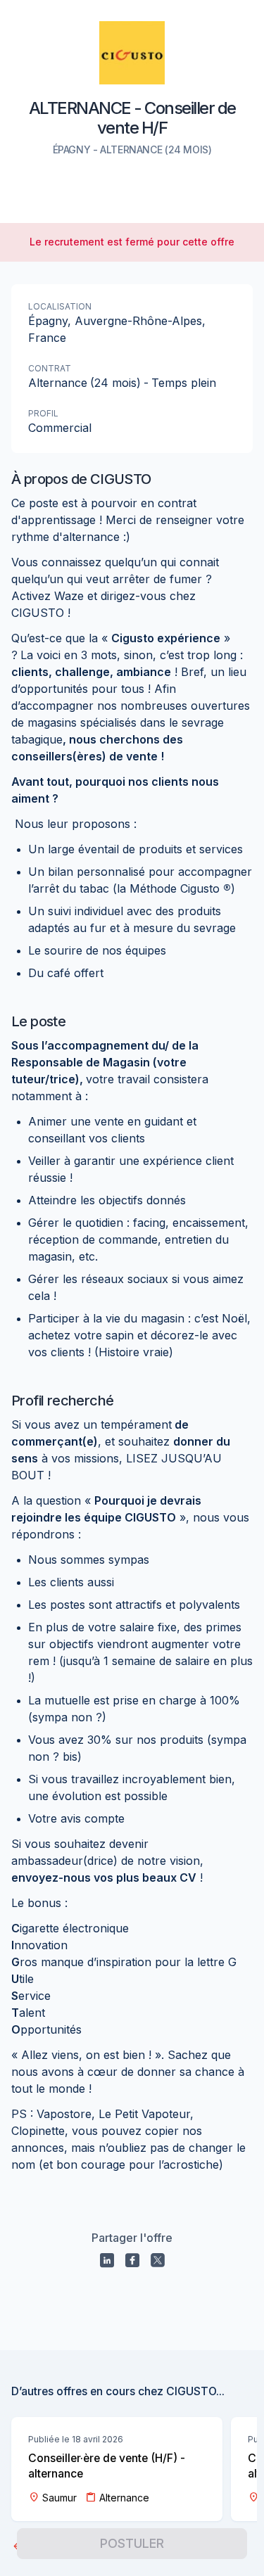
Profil (43, 413)
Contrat (50, 368)
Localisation (60, 306)
